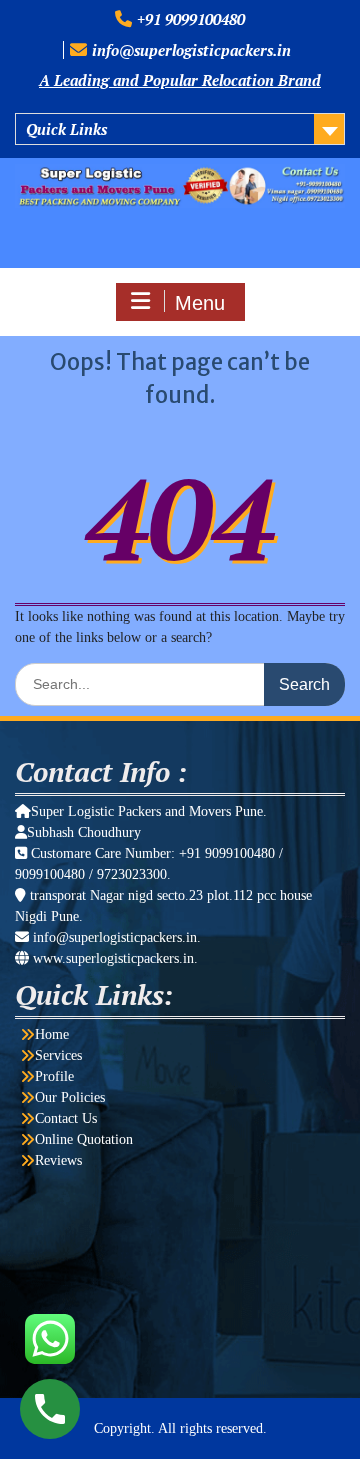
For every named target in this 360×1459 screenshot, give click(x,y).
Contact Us (66, 1118)
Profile (54, 1076)
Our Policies (70, 1097)
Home (52, 1034)
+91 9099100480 (191, 19)
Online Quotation (84, 1139)
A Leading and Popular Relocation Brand (180, 80)
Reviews (58, 1160)
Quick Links (66, 129)
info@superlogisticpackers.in (191, 50)
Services (58, 1055)
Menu (200, 303)
